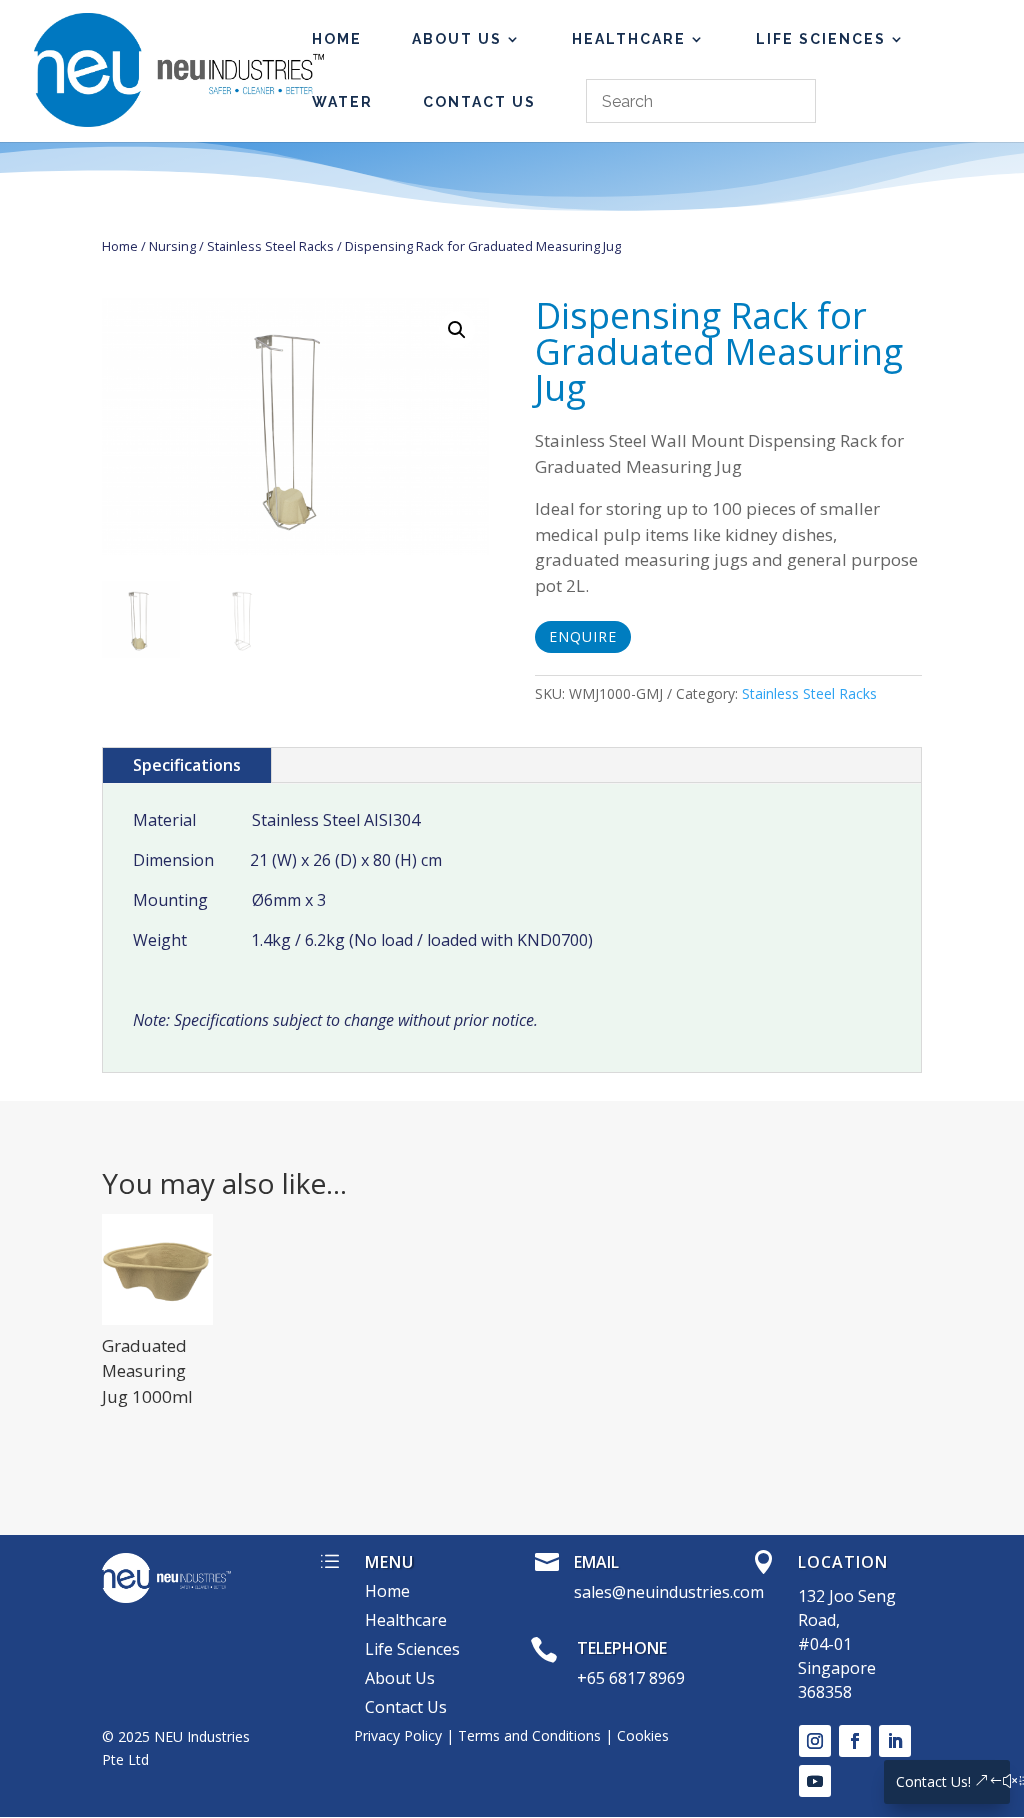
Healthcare (629, 39)
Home (120, 246)
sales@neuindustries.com (669, 1592)
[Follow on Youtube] (815, 1781)
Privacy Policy (398, 1735)
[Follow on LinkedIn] (895, 1741)
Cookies (643, 1735)
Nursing (172, 246)
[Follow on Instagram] (815, 1741)
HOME (337, 39)
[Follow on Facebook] (855, 1741)
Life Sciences (821, 39)
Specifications (187, 765)
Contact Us (479, 102)
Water (342, 102)
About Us (457, 39)
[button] (457, 330)
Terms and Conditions (529, 1735)
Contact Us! (933, 1781)
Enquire (583, 636)
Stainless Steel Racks (270, 246)
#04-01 (825, 1644)
